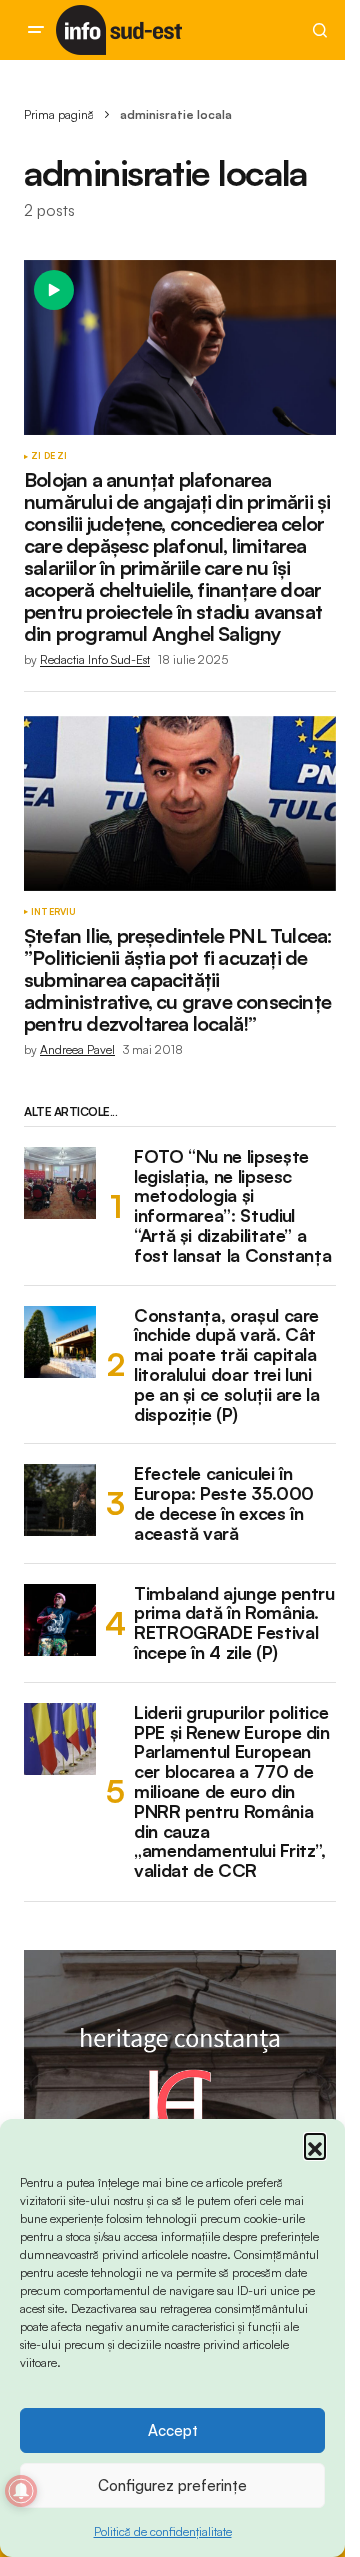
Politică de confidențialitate (163, 2531)
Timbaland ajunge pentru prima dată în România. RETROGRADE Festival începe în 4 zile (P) (234, 1623)
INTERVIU (53, 912)
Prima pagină (59, 114)
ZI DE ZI (49, 456)
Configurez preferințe (172, 2485)
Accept (173, 2430)
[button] (315, 2144)
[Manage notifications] (21, 2491)
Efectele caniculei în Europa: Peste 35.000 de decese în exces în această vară (224, 1503)
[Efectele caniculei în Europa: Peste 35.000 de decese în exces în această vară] (60, 1500)
